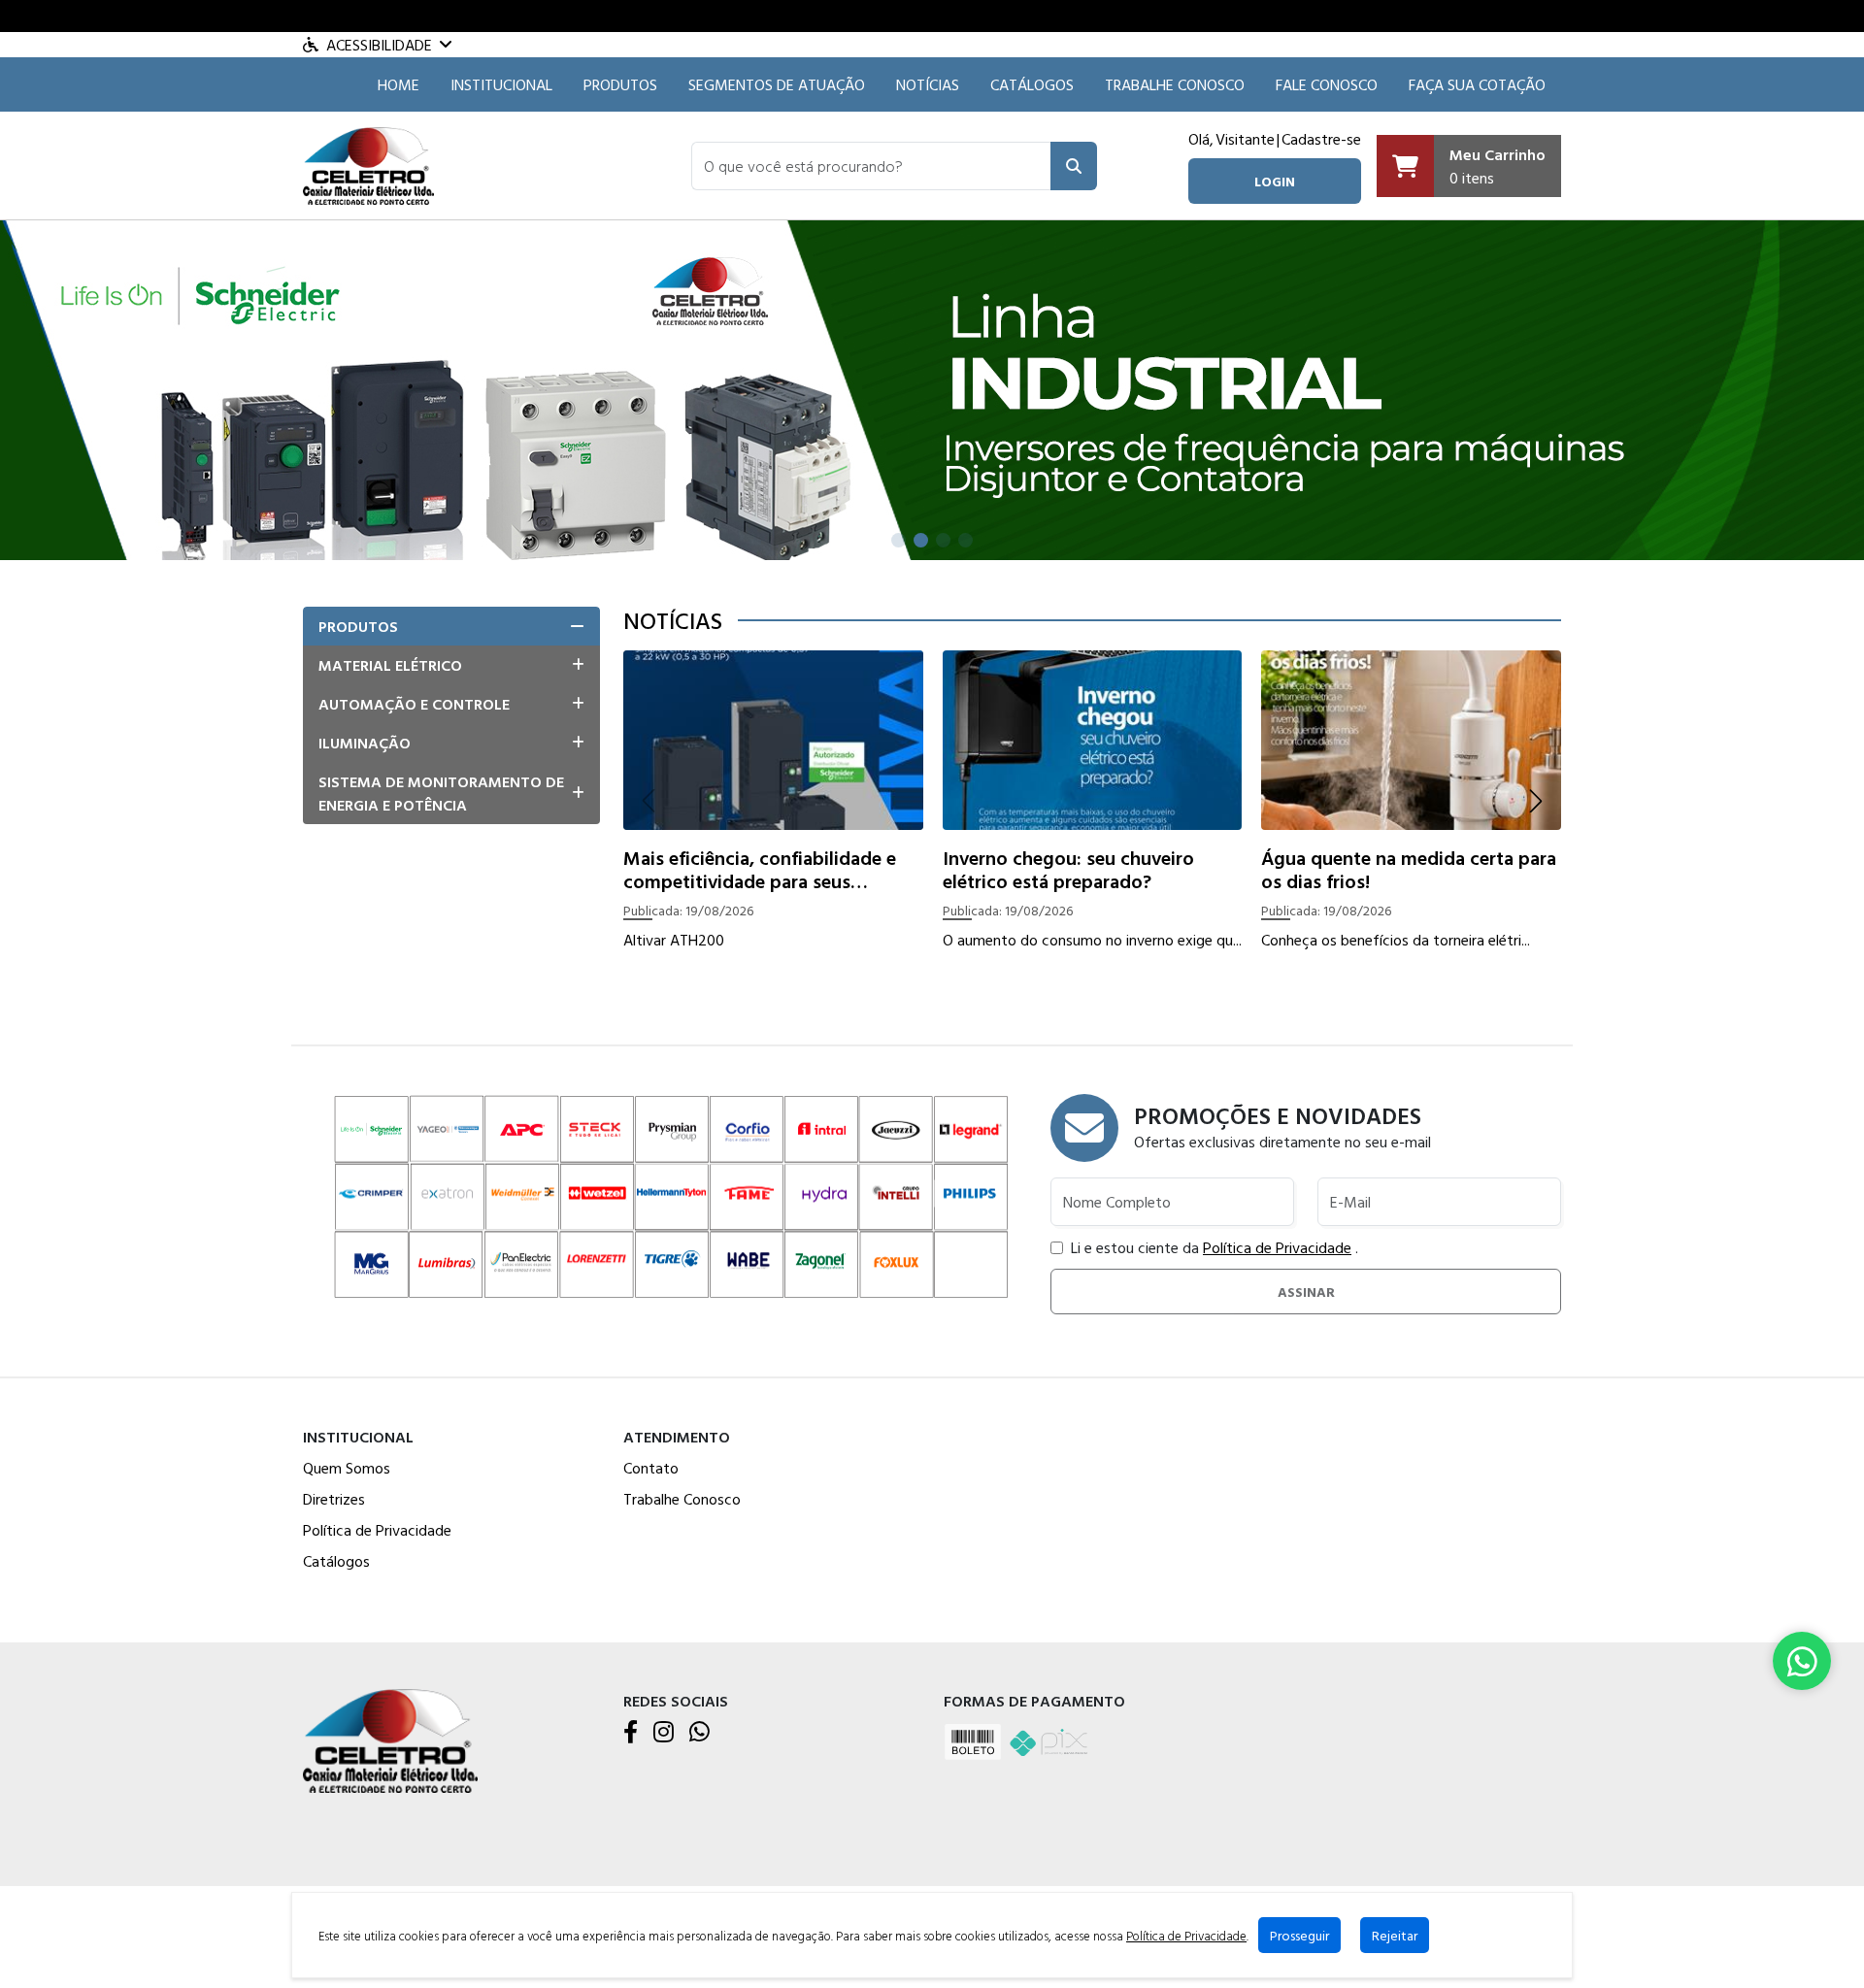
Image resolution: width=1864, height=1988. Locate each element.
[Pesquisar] (1074, 166)
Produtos (620, 84)
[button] (871, 166)
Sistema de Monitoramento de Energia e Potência (441, 793)
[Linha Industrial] (932, 389)
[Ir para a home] (390, 1739)
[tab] (451, 626)
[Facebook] (631, 1733)
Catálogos (1032, 84)
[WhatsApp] (699, 1733)
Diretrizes (334, 1499)
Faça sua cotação (1477, 84)
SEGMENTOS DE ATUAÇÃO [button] (777, 84)
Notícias (928, 84)
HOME (399, 84)
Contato (651, 1468)
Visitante (1245, 139)
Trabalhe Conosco (1175, 84)
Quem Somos (347, 1468)
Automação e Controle (414, 704)
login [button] (1275, 181)
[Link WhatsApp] (1802, 1661)
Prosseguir (1299, 1935)
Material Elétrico (390, 665)
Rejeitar (1395, 1935)
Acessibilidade (379, 45)
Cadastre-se (1321, 139)
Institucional (501, 84)
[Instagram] (664, 1733)
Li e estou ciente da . (1215, 1247)
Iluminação (365, 743)
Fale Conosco (1327, 84)
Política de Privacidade (1277, 1247)
